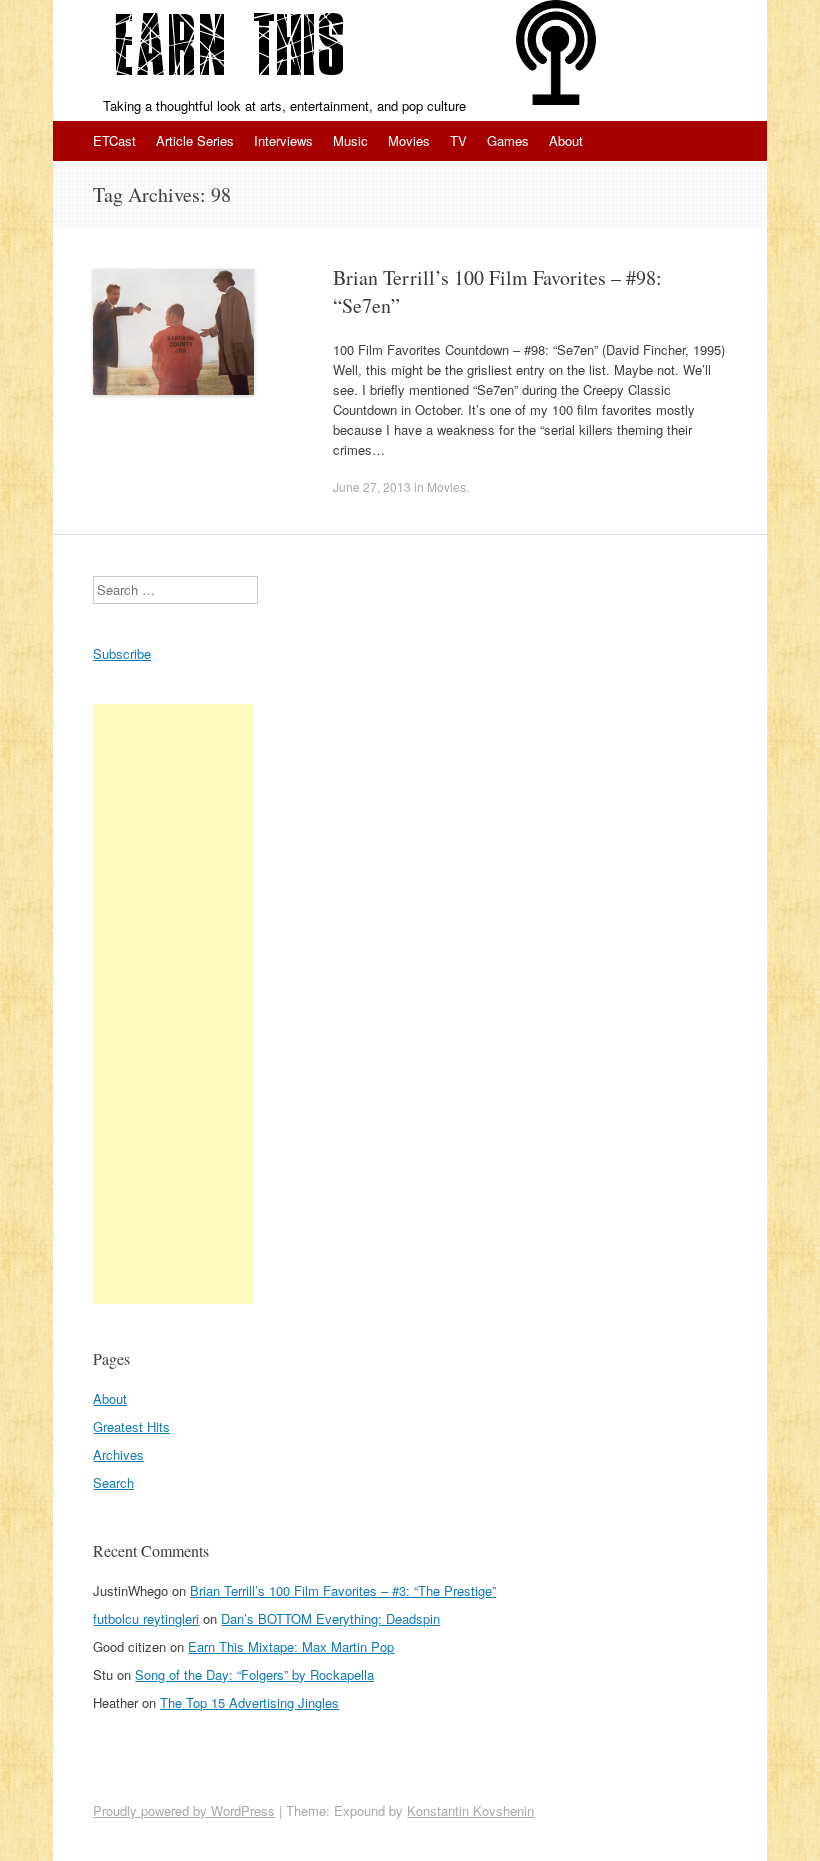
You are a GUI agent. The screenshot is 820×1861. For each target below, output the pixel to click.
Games (508, 140)
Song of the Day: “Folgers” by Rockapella (254, 1674)
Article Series (195, 140)
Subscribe (122, 653)
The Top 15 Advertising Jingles (249, 1702)
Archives (118, 1454)
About (566, 140)
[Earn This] (229, 48)
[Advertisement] (173, 1004)
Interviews (283, 140)
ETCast (114, 140)
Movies (409, 140)
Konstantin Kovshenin (470, 1810)
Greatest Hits (131, 1426)
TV (458, 140)
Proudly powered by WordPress (184, 1810)
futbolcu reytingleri (146, 1618)
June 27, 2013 (372, 486)
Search (113, 1482)
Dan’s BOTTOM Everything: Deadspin (330, 1618)
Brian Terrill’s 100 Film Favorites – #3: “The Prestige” (343, 1590)
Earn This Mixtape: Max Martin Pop (291, 1646)
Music (350, 140)
